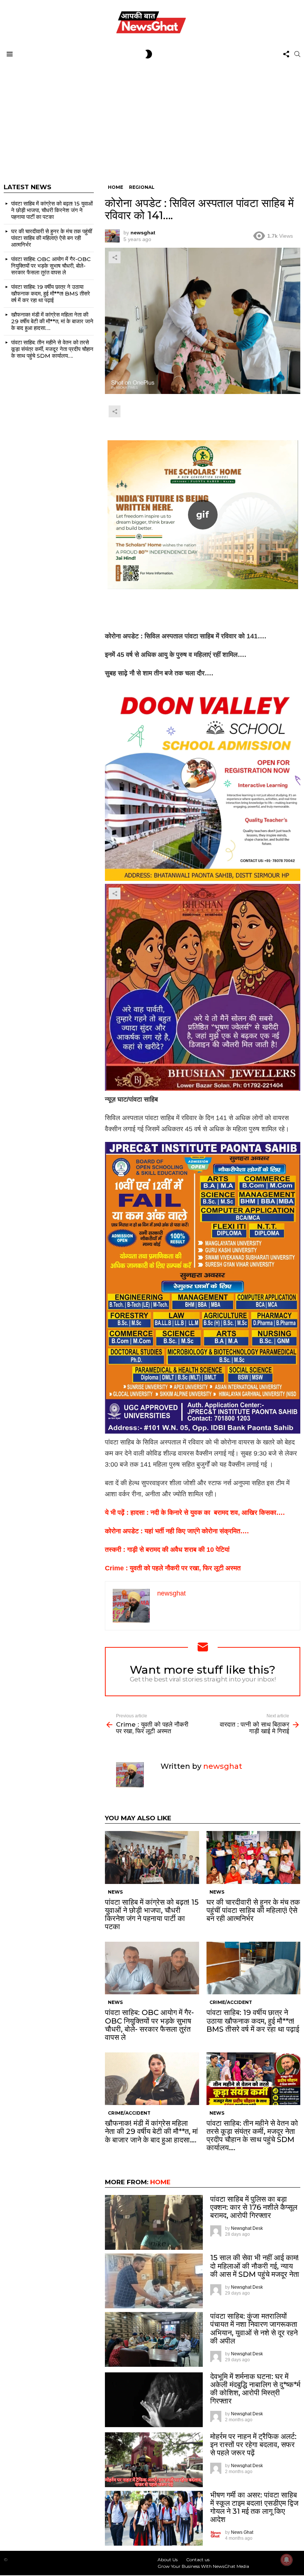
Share (115, 257)
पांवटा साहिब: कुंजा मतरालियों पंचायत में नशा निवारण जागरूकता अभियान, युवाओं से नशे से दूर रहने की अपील (254, 2328)
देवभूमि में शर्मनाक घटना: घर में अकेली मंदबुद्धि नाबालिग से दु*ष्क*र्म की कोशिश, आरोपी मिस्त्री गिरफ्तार (255, 2389)
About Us (168, 2560)
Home (160, 2182)
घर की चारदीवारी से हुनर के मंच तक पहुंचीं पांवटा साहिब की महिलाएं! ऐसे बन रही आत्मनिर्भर (253, 1910)
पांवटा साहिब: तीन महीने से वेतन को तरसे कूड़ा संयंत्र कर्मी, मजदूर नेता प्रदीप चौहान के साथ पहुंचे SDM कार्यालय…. (252, 2135)
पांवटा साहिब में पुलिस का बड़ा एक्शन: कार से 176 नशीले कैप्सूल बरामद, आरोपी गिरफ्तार (254, 2207)
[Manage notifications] (287, 2560)
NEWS (115, 1892)
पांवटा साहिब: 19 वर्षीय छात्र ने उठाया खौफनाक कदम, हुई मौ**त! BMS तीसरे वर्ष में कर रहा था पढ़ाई (253, 2021)
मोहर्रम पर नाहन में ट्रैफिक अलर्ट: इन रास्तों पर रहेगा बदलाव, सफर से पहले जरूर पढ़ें (253, 2445)
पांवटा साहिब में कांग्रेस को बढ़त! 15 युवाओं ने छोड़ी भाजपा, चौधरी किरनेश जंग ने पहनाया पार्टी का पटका (152, 1914)
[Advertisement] (152, 117)
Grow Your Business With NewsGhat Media (203, 2566)
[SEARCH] (297, 54)
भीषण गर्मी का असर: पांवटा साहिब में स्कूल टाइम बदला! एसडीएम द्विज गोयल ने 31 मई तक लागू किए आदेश (254, 2507)
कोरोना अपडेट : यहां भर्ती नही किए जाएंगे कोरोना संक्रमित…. (177, 1531)
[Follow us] (286, 54)
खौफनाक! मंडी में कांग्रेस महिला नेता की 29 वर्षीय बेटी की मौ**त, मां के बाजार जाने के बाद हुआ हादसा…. (151, 2131)
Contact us (198, 2560)
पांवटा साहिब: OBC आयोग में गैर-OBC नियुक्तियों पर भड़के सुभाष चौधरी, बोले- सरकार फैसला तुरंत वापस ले (149, 2025)
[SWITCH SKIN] (149, 54)
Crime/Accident (231, 2002)
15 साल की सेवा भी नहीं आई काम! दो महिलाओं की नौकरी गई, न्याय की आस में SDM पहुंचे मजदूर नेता (255, 2266)
